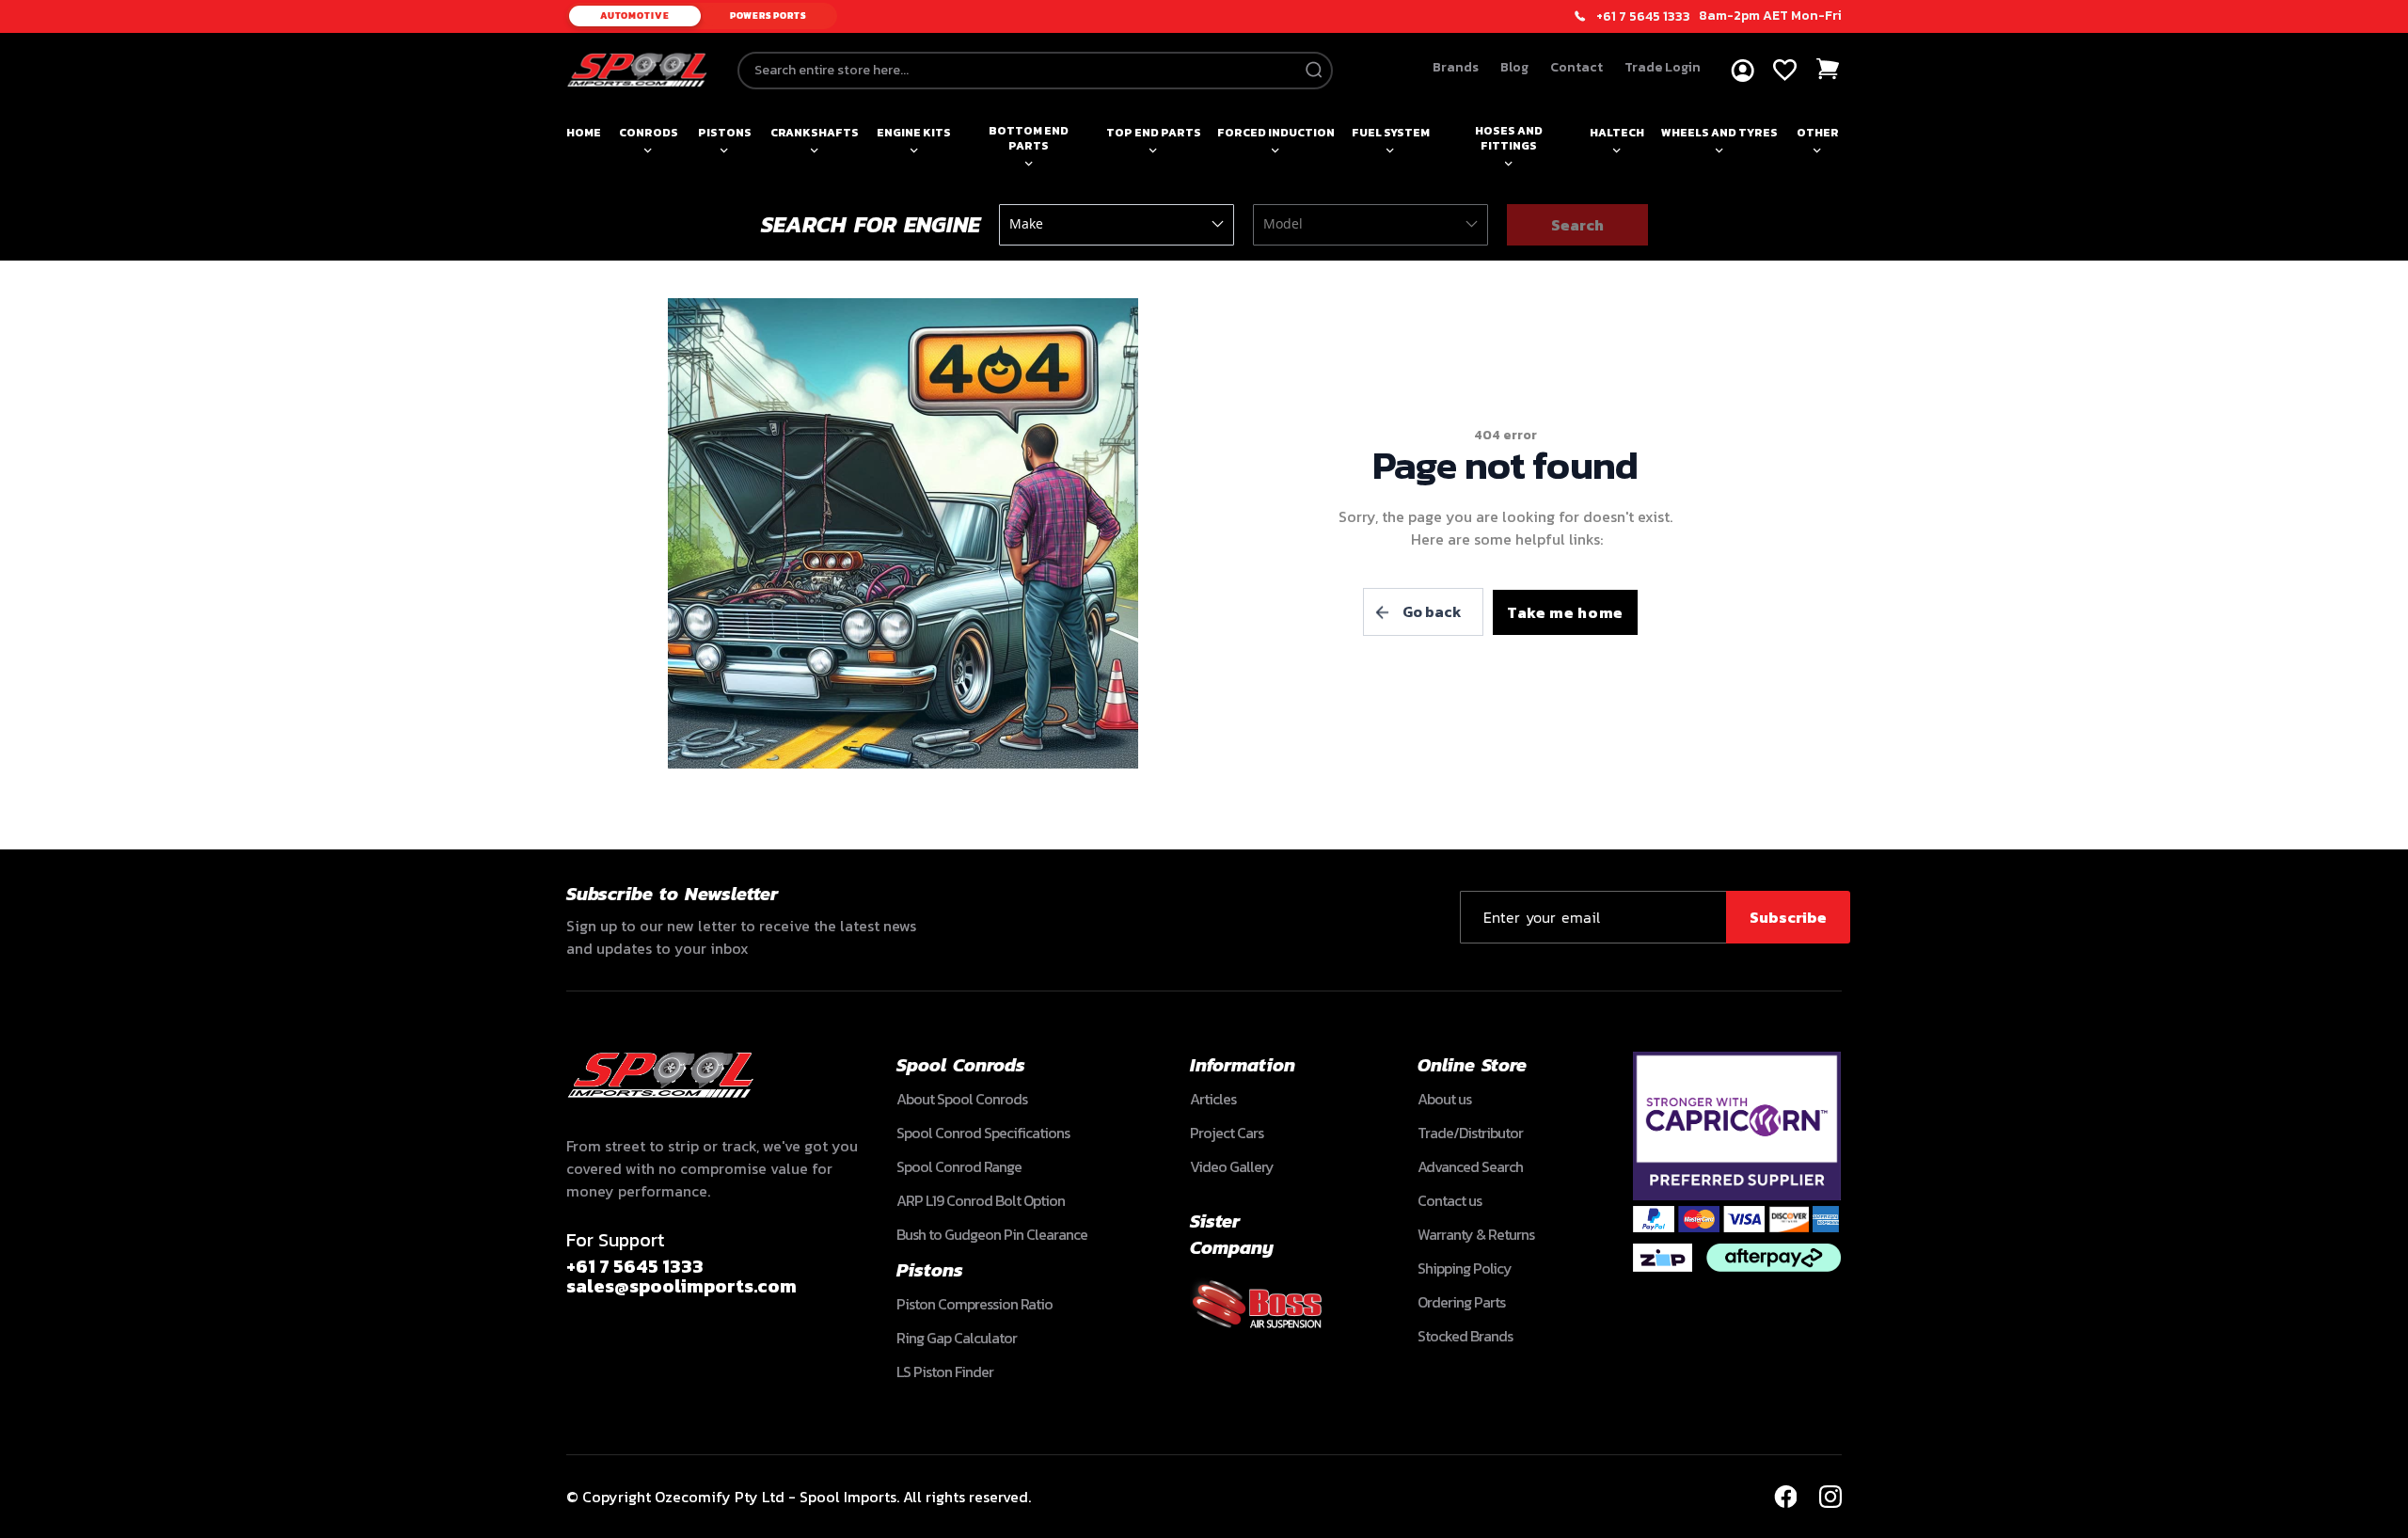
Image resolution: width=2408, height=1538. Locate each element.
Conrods (649, 133)
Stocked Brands (1465, 1336)
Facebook (1785, 1497)
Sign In (1743, 71)
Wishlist (1785, 70)
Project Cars (1227, 1133)
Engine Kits (914, 133)
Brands (1456, 67)
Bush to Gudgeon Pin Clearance (992, 1234)
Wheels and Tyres (1719, 133)
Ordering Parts (1461, 1302)
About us (1444, 1099)
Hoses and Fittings (1509, 138)
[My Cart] (1829, 69)
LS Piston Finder (945, 1372)
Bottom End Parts (1029, 138)
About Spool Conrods (962, 1099)
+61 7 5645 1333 (1643, 17)
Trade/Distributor (1470, 1133)
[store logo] (637, 70)
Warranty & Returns (1476, 1234)
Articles (1213, 1099)
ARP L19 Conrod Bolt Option (981, 1200)
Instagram (1830, 1497)
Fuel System (1391, 133)
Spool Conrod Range (959, 1166)
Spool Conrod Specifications (983, 1133)
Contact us (1450, 1200)
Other (1818, 133)
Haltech (1617, 133)
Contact (1576, 67)
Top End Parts (1154, 133)
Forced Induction (1276, 133)
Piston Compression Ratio (974, 1304)
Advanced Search (1470, 1166)
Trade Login (1663, 67)
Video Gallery (1232, 1166)
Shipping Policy (1465, 1268)
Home (584, 133)
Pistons (725, 133)
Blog (1514, 67)
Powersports (768, 16)
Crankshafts (815, 133)
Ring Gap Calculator (957, 1338)
